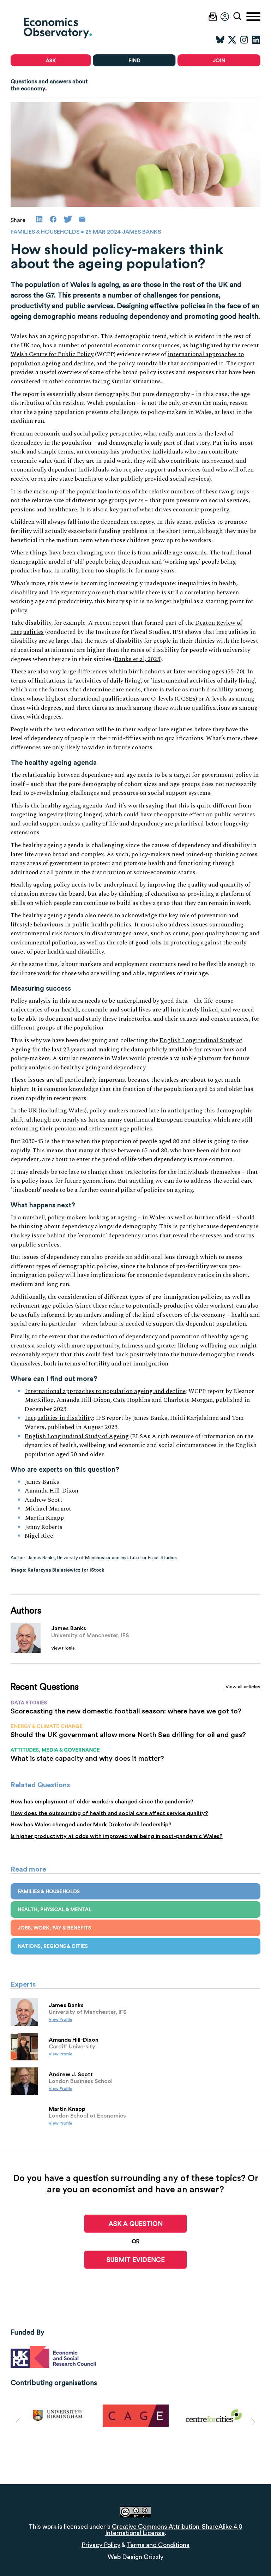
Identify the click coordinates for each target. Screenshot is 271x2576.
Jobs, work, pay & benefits (54, 1928)
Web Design (125, 2557)
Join (219, 60)
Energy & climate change (47, 1726)
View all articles (243, 1687)
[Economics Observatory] (73, 28)
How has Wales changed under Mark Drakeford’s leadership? (91, 1825)
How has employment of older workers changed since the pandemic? (102, 1802)
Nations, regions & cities (53, 1946)
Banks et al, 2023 (137, 659)
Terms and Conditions (158, 2545)
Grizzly (153, 2557)
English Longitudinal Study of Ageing (77, 1436)
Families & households (45, 232)
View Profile (63, 1648)
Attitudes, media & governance (55, 1750)
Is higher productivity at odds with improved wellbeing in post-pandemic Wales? (117, 1836)
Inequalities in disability (59, 1418)
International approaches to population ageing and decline (105, 1391)
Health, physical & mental (55, 1909)
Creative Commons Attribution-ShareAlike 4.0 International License (174, 2530)
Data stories (29, 1703)
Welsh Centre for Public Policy (52, 354)
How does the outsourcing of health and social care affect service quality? (109, 1813)
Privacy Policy (101, 2545)
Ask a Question (136, 2224)
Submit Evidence (136, 2260)
